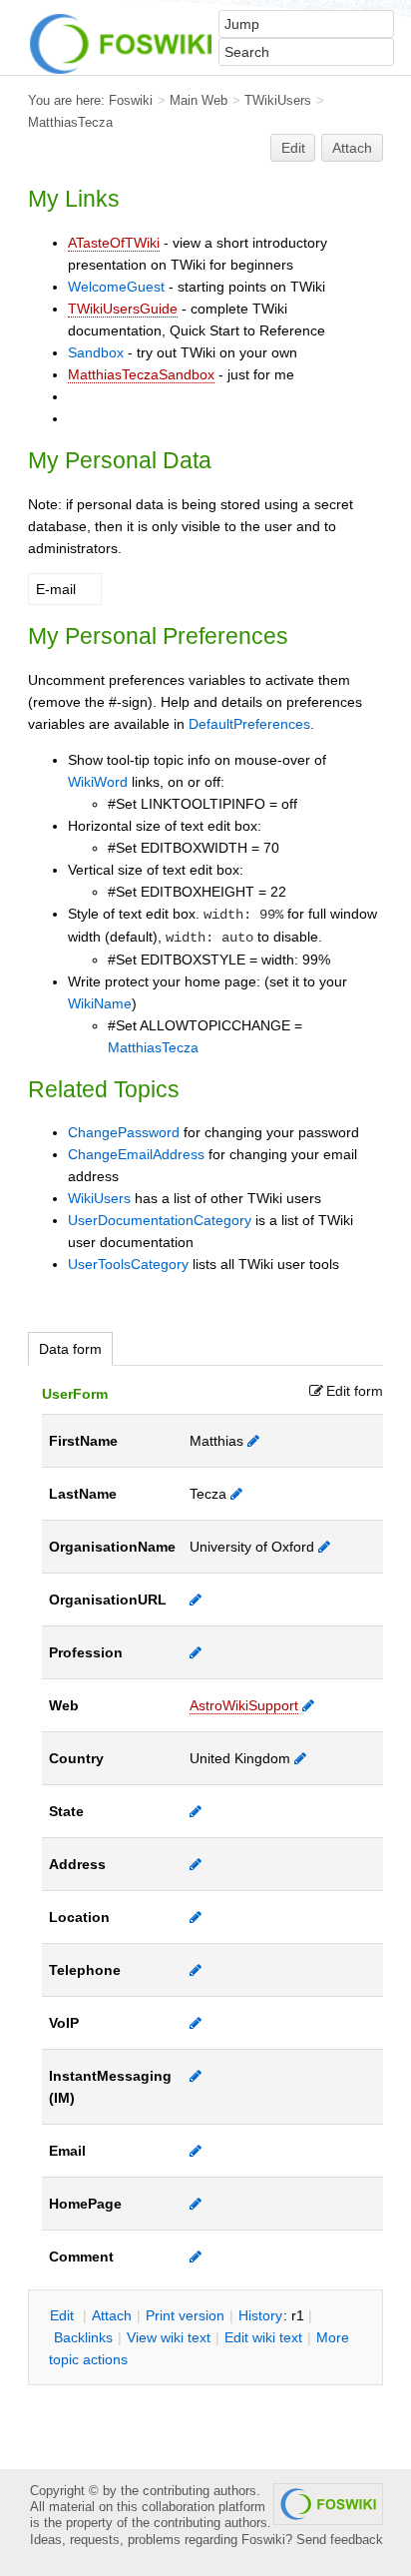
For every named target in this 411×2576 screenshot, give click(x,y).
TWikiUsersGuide (123, 309)
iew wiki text (169, 2337)
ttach (112, 2315)
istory (260, 2315)
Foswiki (131, 100)
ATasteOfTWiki (114, 243)
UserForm (75, 1394)
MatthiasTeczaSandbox (141, 374)
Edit (293, 148)
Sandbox (96, 352)
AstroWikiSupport (244, 1705)
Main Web (199, 100)
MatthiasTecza (70, 122)
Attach (352, 148)
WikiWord (98, 782)
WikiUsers (99, 1198)
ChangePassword (124, 1132)
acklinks (83, 2337)
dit (64, 2315)
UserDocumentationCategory (160, 1220)
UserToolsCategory (128, 1264)
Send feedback (340, 2540)
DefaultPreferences (249, 724)
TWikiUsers (278, 100)
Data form (70, 1349)
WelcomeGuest (116, 287)
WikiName (100, 1003)
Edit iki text (263, 2337)
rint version (185, 2315)
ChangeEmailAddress (136, 1154)
